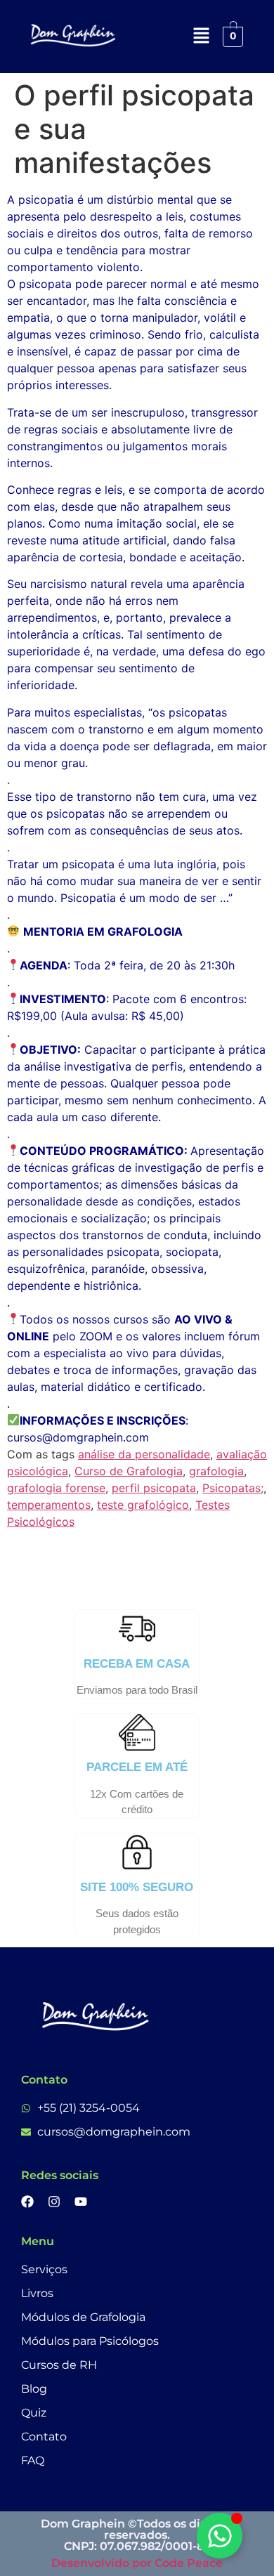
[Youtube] (81, 2202)
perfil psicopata (154, 1488)
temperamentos (49, 1505)
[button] (201, 36)
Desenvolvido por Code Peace (137, 2563)
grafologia (216, 1471)
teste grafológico (143, 1505)
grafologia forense (56, 1488)
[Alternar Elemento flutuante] (220, 2536)
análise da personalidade (144, 1454)
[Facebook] (27, 2202)
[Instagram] (54, 2202)
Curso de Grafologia (129, 1471)
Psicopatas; (233, 1488)
